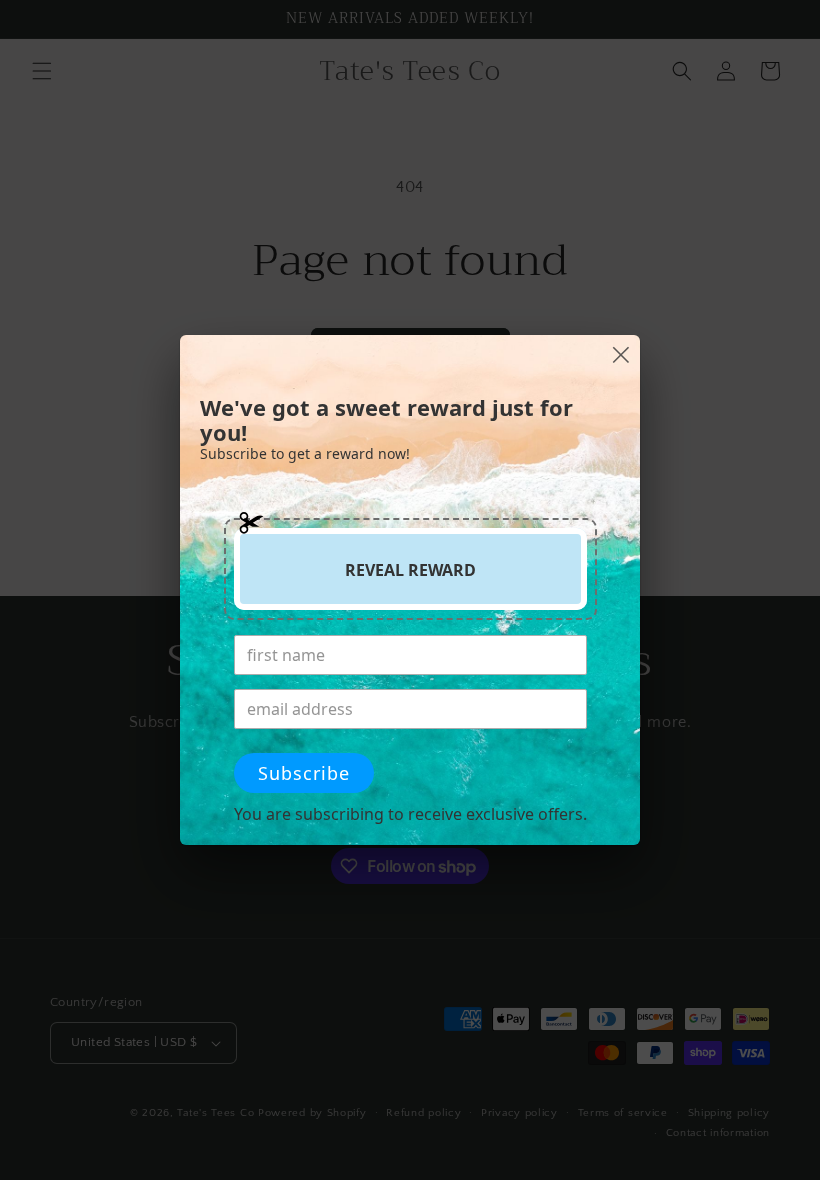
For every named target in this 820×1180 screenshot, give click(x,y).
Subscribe (304, 773)
